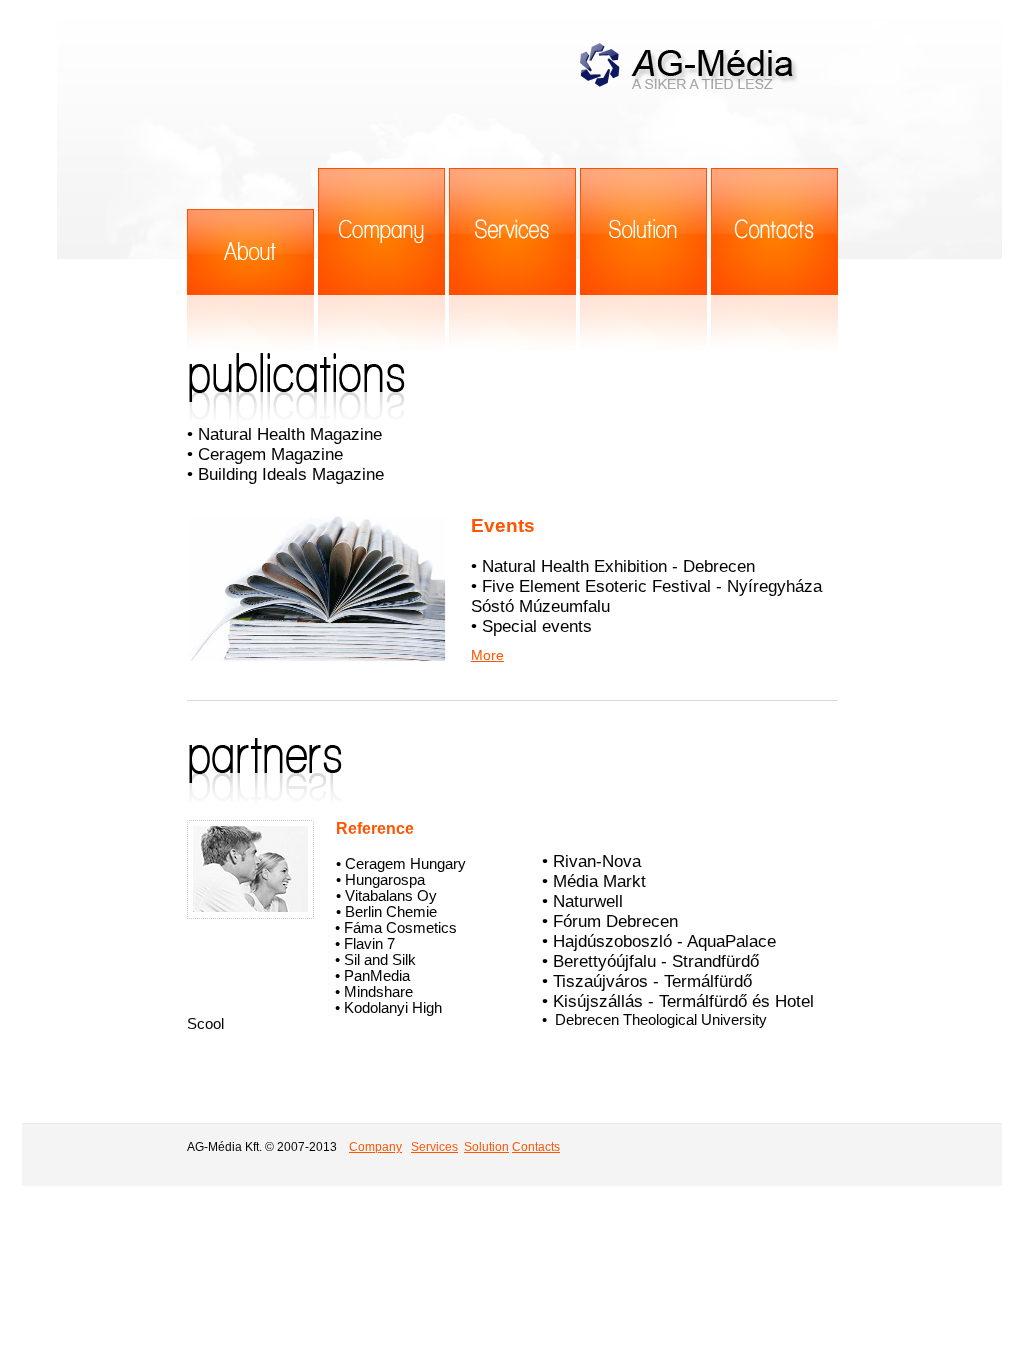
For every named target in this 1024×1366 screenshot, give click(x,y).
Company (375, 1147)
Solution (486, 1147)
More (487, 655)
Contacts (536, 1147)
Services (434, 1147)
